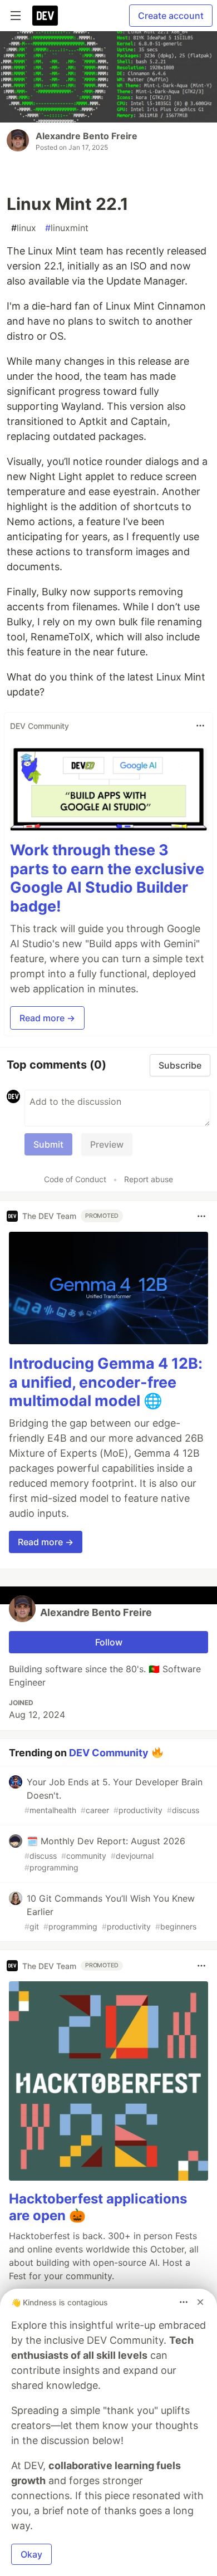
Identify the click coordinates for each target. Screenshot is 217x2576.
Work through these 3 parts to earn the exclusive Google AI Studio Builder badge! (107, 878)
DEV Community (109, 1753)
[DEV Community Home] (45, 16)
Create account (171, 16)
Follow (109, 1642)
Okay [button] (31, 2554)
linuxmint (67, 228)
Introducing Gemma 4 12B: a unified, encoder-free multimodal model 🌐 (106, 1382)
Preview (107, 1144)
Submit (48, 1144)
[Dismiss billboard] (200, 2302)
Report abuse (149, 1179)
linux (24, 228)
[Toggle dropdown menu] (200, 726)
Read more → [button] (47, 1018)
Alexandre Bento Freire (87, 136)
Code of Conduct (75, 1179)
